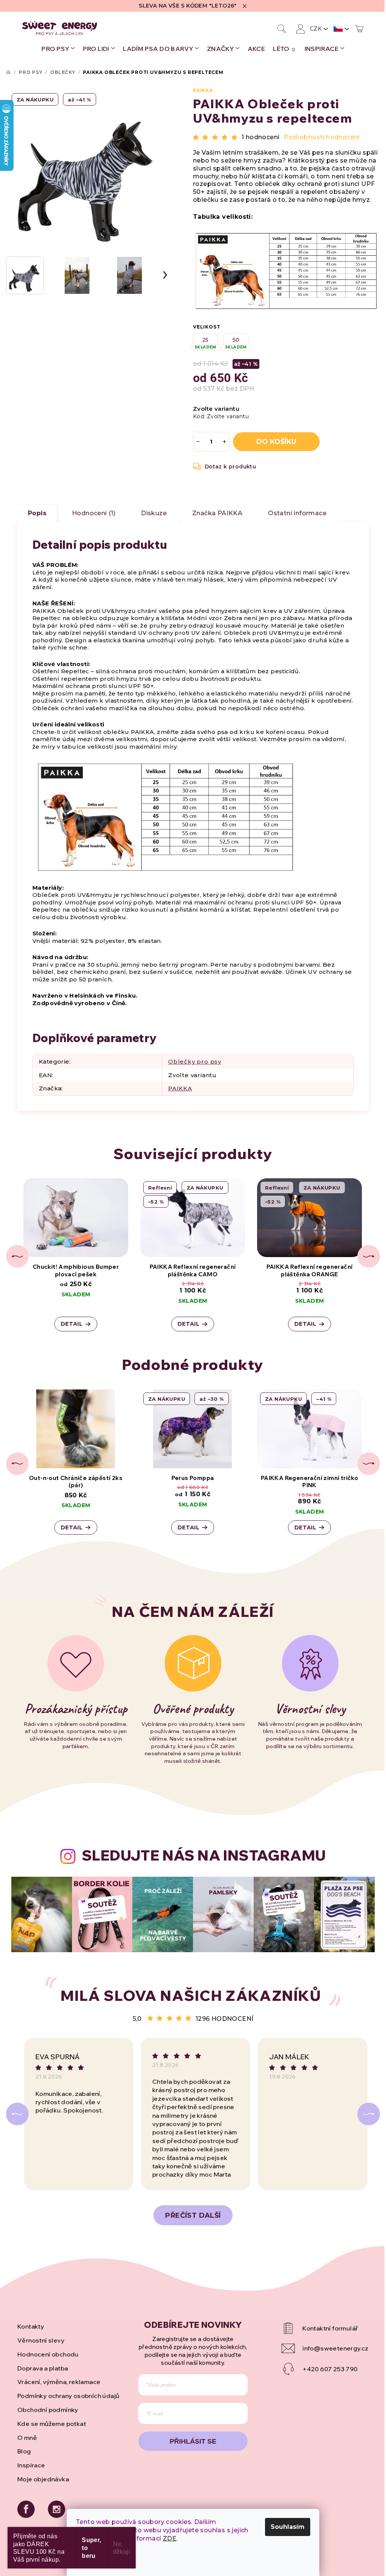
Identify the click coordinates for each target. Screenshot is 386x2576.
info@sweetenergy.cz (335, 2348)
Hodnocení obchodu (48, 2354)
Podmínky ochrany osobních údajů (68, 2396)
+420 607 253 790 (330, 2369)
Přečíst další (193, 2215)
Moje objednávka (43, 2479)
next (369, 1256)
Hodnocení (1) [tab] (94, 513)
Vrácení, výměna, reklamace (59, 2382)
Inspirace (31, 2465)
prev (17, 1256)
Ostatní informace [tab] (297, 513)
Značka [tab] (217, 513)
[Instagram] (57, 2509)
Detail (72, 1324)
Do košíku (276, 442)
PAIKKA (203, 90)
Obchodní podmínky (48, 2410)
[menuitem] (58, 49)
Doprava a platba (43, 2368)
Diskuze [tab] (154, 513)
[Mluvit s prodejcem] (225, 467)
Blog (24, 2451)
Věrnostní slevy (41, 2340)
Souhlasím (288, 2527)
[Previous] (17, 2114)
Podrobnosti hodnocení (322, 137)
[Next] (369, 2114)
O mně (27, 2438)
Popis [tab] (37, 513)
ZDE (170, 2538)
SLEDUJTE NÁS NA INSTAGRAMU (204, 1855)
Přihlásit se (193, 2441)
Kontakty (31, 2326)
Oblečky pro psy (195, 1062)
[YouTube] (325, 2328)
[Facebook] (26, 2509)
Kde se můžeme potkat (52, 2424)
